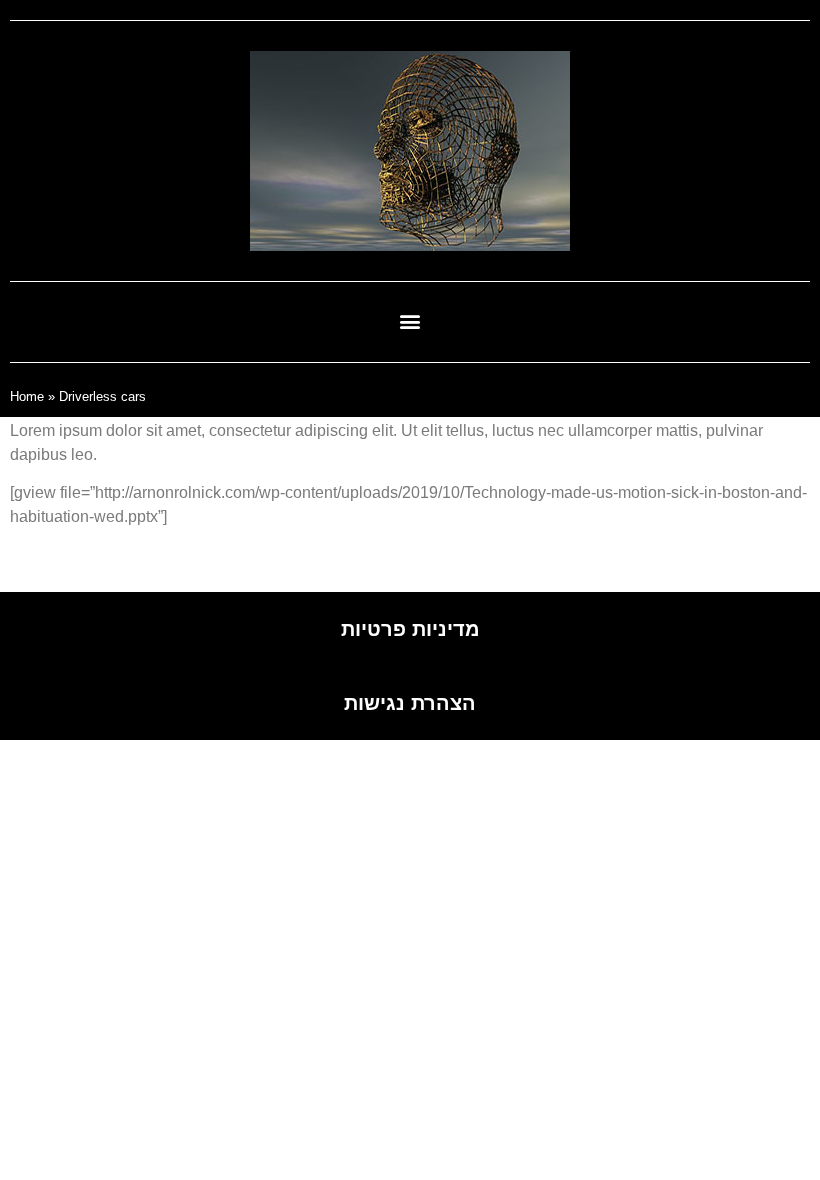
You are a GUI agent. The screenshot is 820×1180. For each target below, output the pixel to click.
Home (27, 396)
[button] (410, 320)
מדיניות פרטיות (410, 629)
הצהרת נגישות (410, 703)
